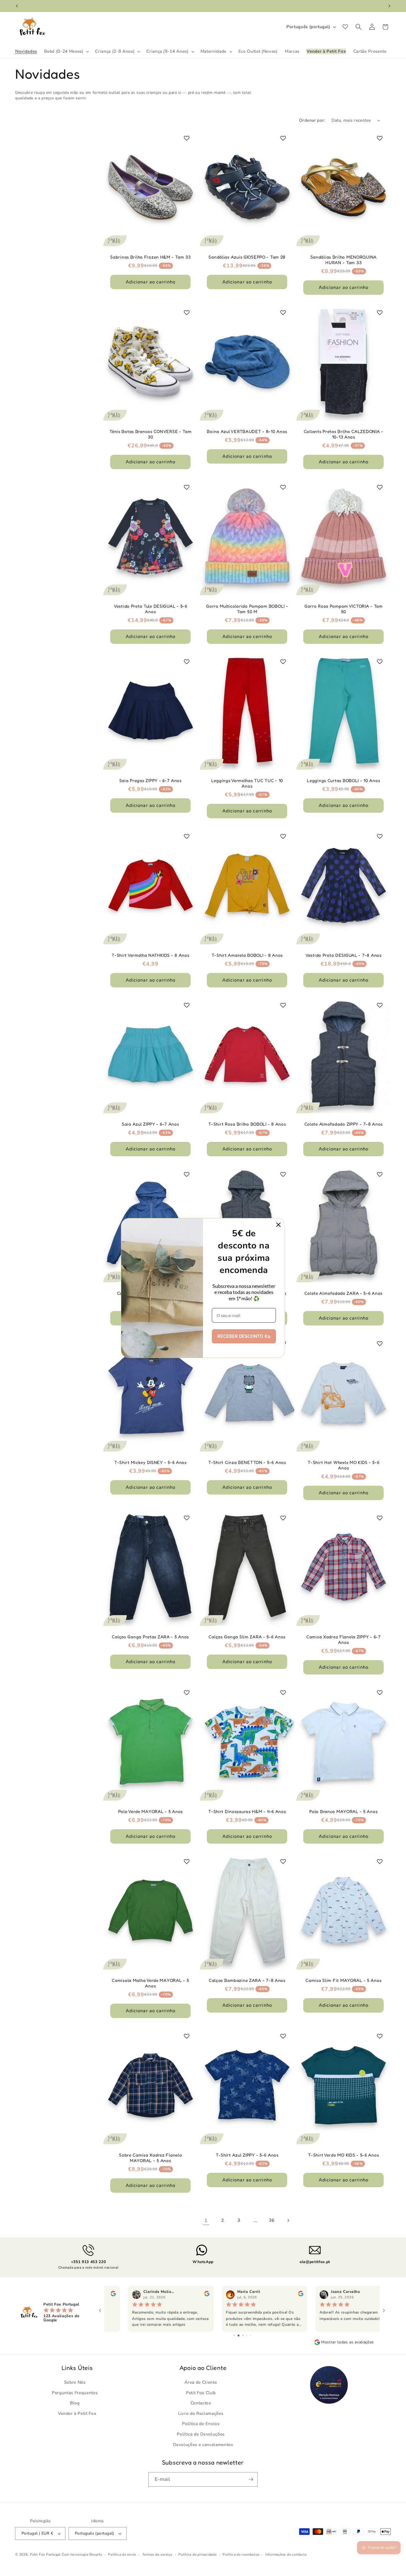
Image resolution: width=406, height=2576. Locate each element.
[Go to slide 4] (234, 2336)
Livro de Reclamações (201, 2413)
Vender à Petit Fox (77, 2413)
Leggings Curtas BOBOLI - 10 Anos (344, 781)
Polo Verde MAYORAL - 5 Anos (151, 1811)
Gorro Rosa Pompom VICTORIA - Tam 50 (344, 609)
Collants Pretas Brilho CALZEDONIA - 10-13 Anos (344, 434)
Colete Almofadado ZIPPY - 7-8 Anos (344, 1124)
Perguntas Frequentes (75, 2392)
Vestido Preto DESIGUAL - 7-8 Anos (344, 955)
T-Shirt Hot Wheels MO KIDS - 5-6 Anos (344, 1465)
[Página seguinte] (288, 2220)
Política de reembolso (241, 2554)
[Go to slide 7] (247, 2336)
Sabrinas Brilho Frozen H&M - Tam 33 (150, 257)
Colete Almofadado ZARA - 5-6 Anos (344, 1293)
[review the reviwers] (184, 2295)
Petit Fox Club (201, 2392)
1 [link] (206, 2220)
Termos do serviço (157, 2554)
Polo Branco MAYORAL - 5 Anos (343, 1811)
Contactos (201, 2403)
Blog (75, 2403)
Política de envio (122, 2554)
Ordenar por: (312, 120)
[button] (66, 51)
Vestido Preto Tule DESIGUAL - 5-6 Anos (151, 609)
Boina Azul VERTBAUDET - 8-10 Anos (247, 431)
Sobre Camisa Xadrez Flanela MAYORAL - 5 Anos (150, 2158)
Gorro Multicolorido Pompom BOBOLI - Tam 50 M (247, 609)
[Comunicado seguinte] (389, 6)
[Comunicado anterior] (17, 6)
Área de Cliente (201, 2382)
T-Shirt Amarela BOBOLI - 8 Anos (247, 955)
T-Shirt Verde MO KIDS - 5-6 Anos (344, 2155)
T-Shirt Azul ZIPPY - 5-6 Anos (247, 2155)
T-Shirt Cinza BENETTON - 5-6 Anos (247, 1462)
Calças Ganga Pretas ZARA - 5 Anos (150, 1637)
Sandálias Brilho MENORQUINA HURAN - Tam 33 (344, 260)
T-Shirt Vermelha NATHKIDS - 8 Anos (150, 955)
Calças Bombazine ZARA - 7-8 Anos (247, 1980)
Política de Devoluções (201, 2434)
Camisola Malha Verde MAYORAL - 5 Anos (150, 1983)
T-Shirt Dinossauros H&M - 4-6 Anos (247, 1811)
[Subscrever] (251, 2479)
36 (272, 2220)
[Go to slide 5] (238, 2336)
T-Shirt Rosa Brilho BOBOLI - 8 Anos (247, 1124)
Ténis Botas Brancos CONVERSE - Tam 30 (150, 434)
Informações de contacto (286, 2554)
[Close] (278, 1225)
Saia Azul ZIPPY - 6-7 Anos (151, 1124)
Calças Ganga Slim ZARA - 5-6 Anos (247, 1637)
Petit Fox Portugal (45, 2554)
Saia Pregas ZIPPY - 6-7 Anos (151, 781)
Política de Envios (201, 2424)
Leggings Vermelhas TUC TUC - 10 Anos (247, 783)
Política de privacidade (198, 2554)
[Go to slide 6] (242, 2336)
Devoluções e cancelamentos (203, 2444)
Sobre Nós (75, 2382)
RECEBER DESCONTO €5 (244, 1336)
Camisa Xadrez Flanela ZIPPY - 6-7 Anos (344, 1640)
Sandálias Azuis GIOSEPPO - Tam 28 (247, 257)
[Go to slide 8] (250, 2336)
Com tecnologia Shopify (82, 2554)
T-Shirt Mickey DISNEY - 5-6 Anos (151, 1462)
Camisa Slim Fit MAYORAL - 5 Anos (344, 1980)
